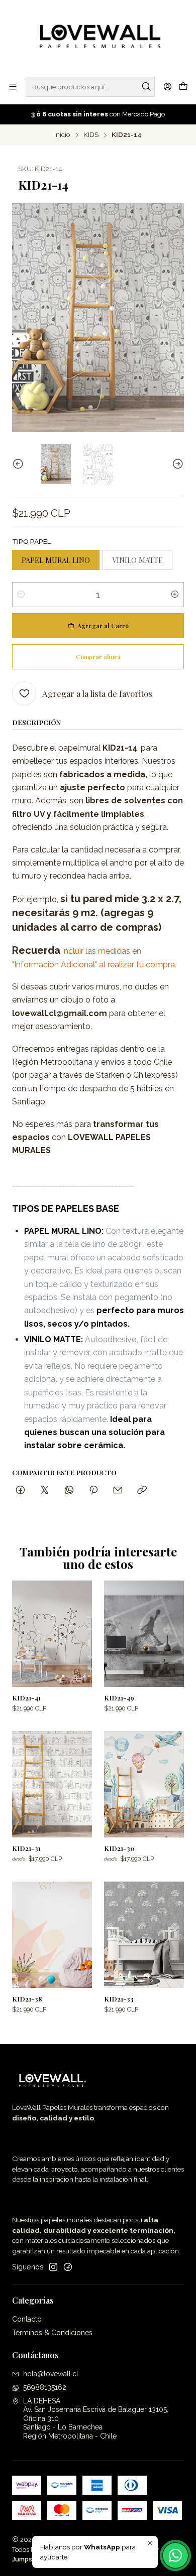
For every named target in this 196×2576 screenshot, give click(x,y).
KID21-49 (119, 1697)
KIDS (91, 135)
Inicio (62, 135)
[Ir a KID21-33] (144, 1935)
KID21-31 (26, 1848)
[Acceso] (168, 87)
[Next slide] (176, 464)
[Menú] (13, 87)
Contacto (27, 2319)
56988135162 (45, 2387)
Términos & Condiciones (52, 2333)
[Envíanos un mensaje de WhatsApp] (175, 2555)
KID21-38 (27, 1998)
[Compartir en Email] (118, 1490)
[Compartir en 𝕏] (45, 1490)
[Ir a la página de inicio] (98, 38)
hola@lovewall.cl (51, 2374)
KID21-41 (26, 1697)
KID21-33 (119, 1998)
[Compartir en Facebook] (20, 1490)
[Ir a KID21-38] (52, 1935)
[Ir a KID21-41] (52, 1634)
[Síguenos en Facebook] (68, 2267)
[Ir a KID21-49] (144, 1634)
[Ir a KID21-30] (144, 1784)
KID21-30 (119, 1848)
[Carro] (183, 87)
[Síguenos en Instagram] (53, 2267)
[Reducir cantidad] (21, 595)
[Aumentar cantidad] (175, 595)
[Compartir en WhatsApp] (69, 1490)
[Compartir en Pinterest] (93, 1490)
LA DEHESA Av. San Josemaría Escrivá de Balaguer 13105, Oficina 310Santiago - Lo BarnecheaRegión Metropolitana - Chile (96, 2418)
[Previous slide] (20, 464)
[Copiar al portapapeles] (142, 1490)
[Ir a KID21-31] (52, 1784)
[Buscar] (146, 87)
